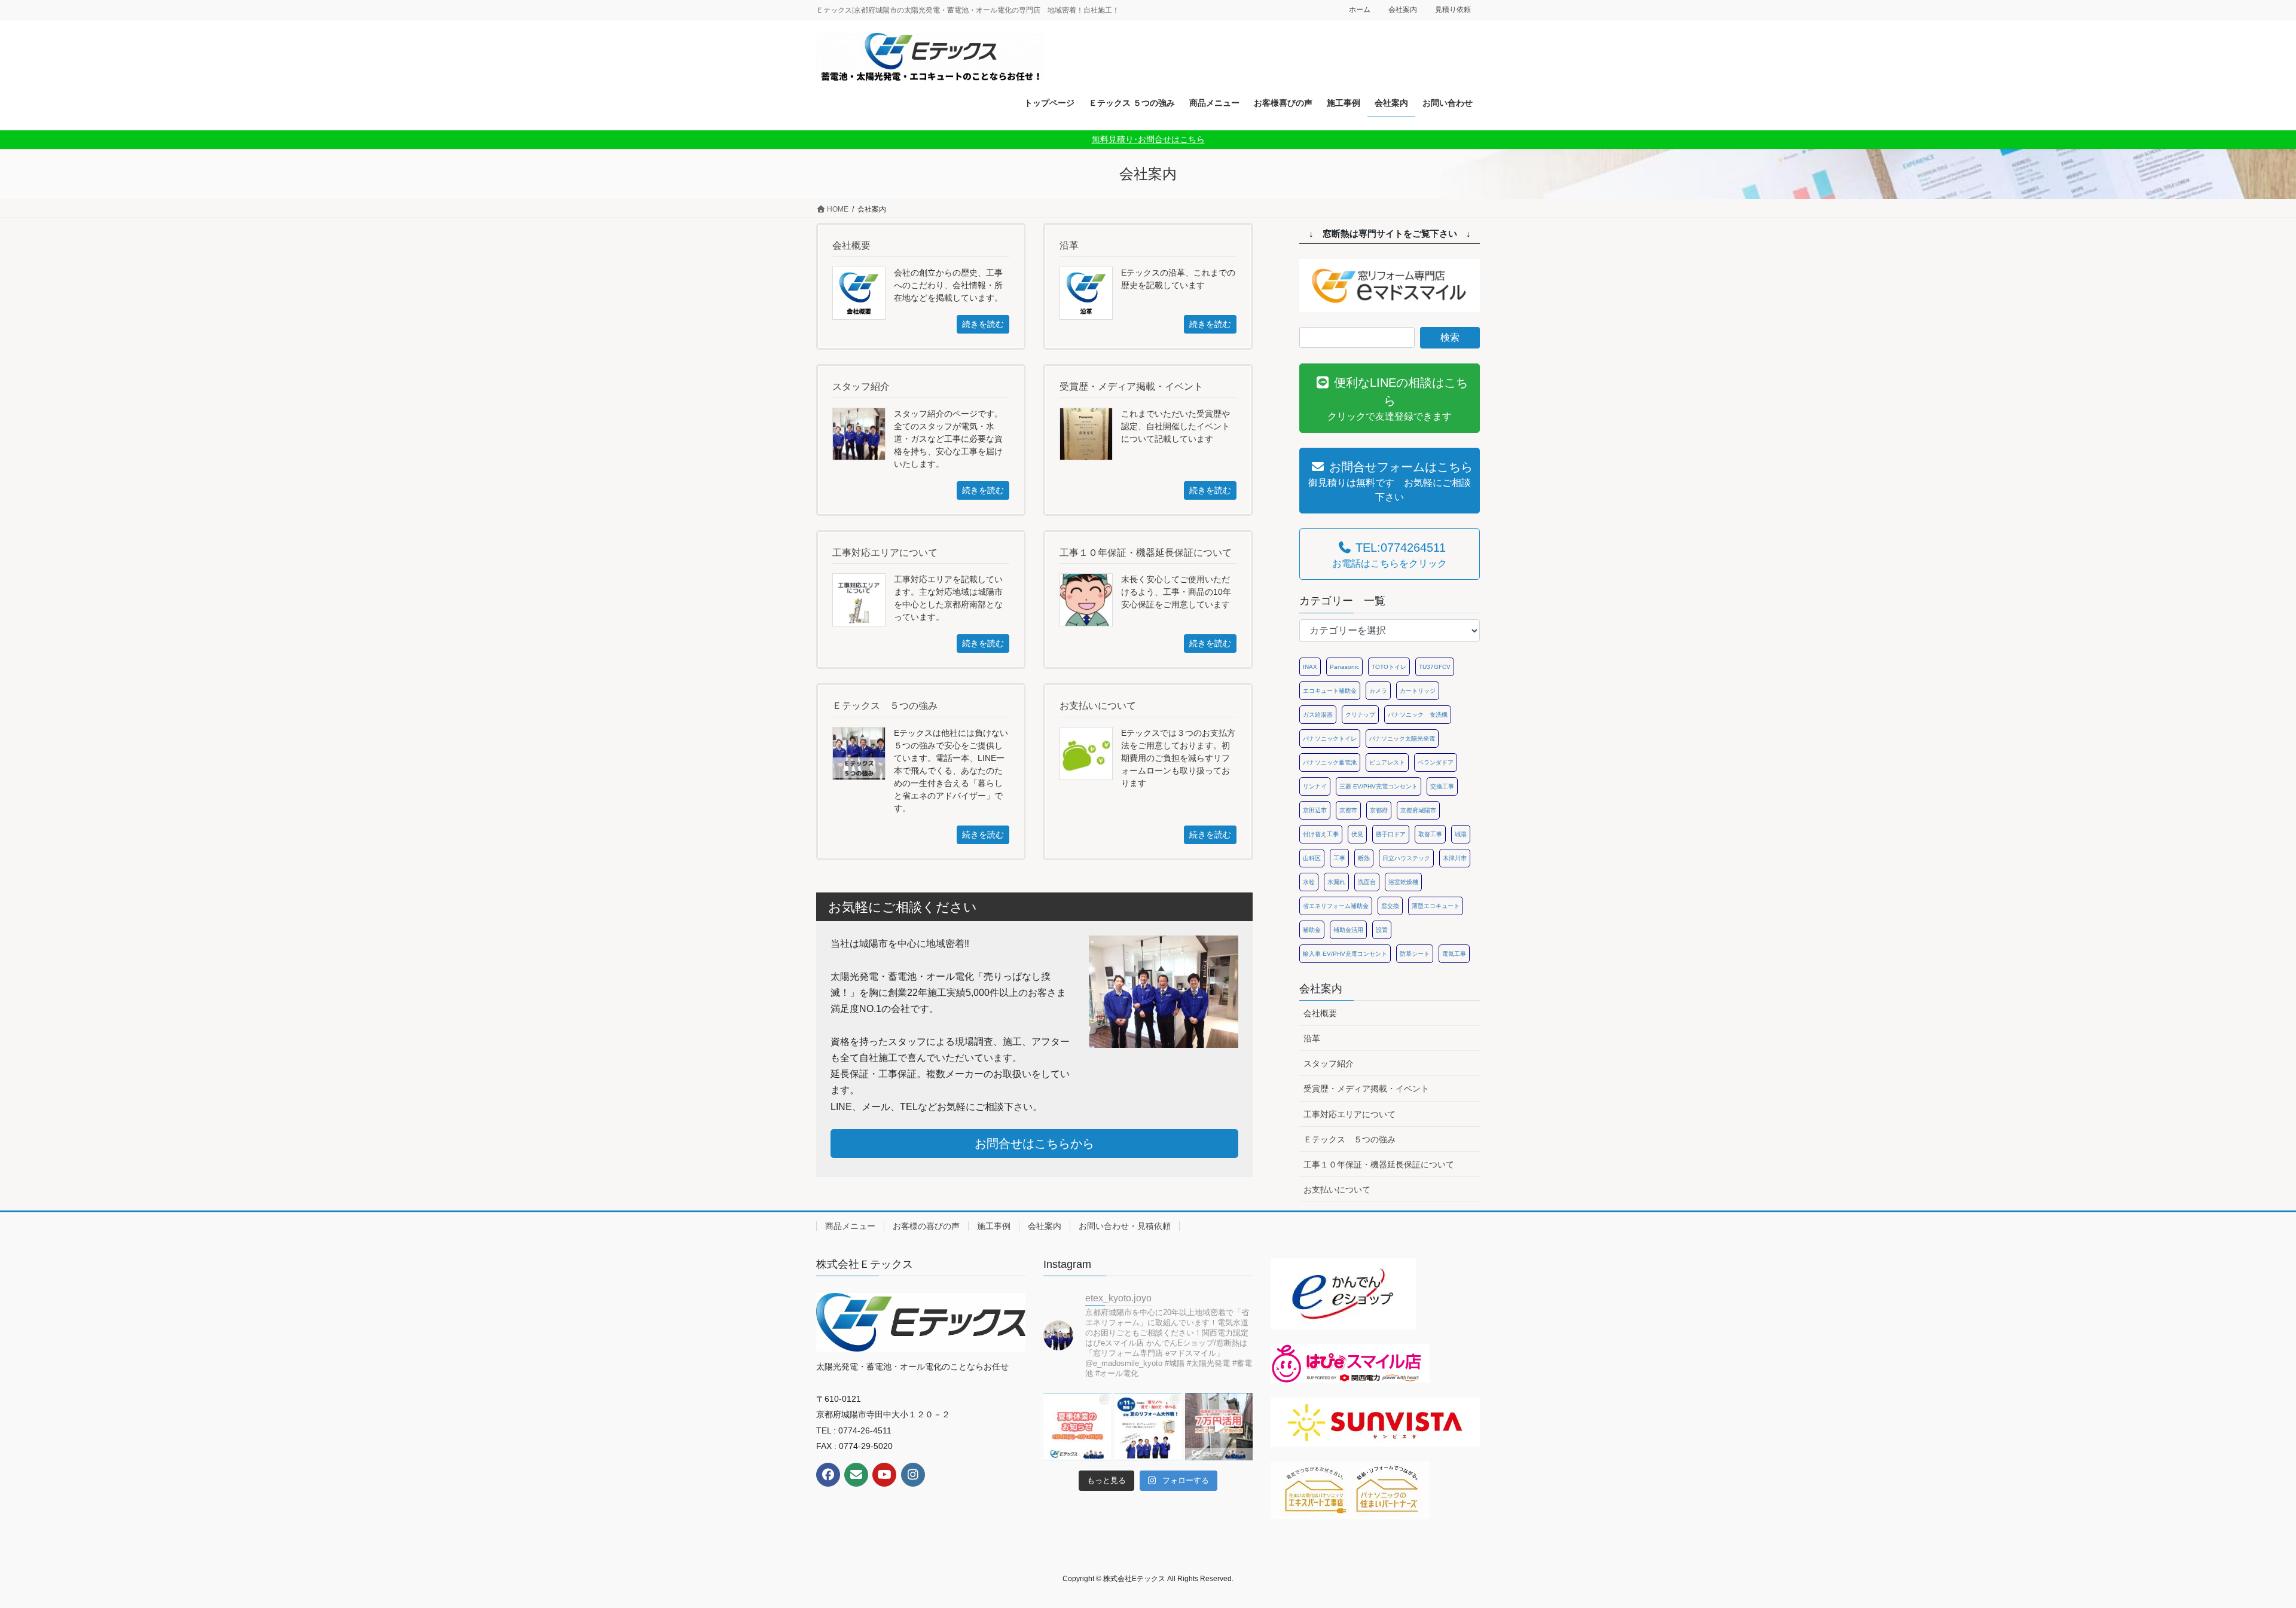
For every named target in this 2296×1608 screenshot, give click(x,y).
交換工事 (1442, 786)
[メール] (856, 1475)
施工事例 (994, 1226)
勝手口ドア (1391, 834)
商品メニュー (850, 1226)
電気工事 (1454, 954)
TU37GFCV (1435, 667)
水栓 (1309, 882)
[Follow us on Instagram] (913, 1475)
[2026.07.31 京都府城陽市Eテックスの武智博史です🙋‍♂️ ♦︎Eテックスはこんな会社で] (1077, 1427)
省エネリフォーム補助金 (1336, 906)
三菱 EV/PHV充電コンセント (1378, 786)
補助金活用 (1348, 930)
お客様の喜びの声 (926, 1226)
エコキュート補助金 (1330, 691)
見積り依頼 (1453, 10)
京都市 (1348, 810)
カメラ (1378, 691)
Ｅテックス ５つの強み (1349, 1139)
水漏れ (1336, 882)
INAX (1310, 667)
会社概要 (1320, 1013)
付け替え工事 (1321, 834)
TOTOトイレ (1389, 667)
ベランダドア (1436, 762)
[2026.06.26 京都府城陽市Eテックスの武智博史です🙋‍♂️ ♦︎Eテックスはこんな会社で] (1148, 1427)
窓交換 (1390, 906)
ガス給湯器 (1318, 715)
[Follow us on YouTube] (884, 1475)
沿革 (1312, 1038)
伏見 (1357, 834)
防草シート (1415, 954)
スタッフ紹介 (1329, 1063)
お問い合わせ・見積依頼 (1125, 1226)
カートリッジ (1418, 691)
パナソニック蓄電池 (1330, 762)
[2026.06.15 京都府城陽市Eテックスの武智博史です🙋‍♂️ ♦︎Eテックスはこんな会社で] (1219, 1427)
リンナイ (1315, 786)
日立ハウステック (1406, 858)
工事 (1339, 858)
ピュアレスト (1387, 762)
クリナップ (1360, 715)
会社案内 (1403, 10)
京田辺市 (1315, 810)
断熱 (1364, 858)
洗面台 (1367, 882)
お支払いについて (1337, 1190)
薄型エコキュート (1436, 906)
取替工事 (1430, 834)
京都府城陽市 (1418, 810)
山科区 (1312, 858)
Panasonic (1344, 667)
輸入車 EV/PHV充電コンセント (1345, 954)
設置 (1382, 930)
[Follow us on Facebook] (828, 1475)
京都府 (1379, 810)
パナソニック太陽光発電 (1402, 739)
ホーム (1360, 10)
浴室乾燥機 (1403, 882)
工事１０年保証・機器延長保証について (1379, 1164)
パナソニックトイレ (1330, 739)
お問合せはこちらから (1034, 1144)
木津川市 (1455, 858)
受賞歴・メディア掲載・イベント (1366, 1089)
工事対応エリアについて (1349, 1114)
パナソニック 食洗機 (1418, 715)
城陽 (1461, 834)
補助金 (1312, 930)
